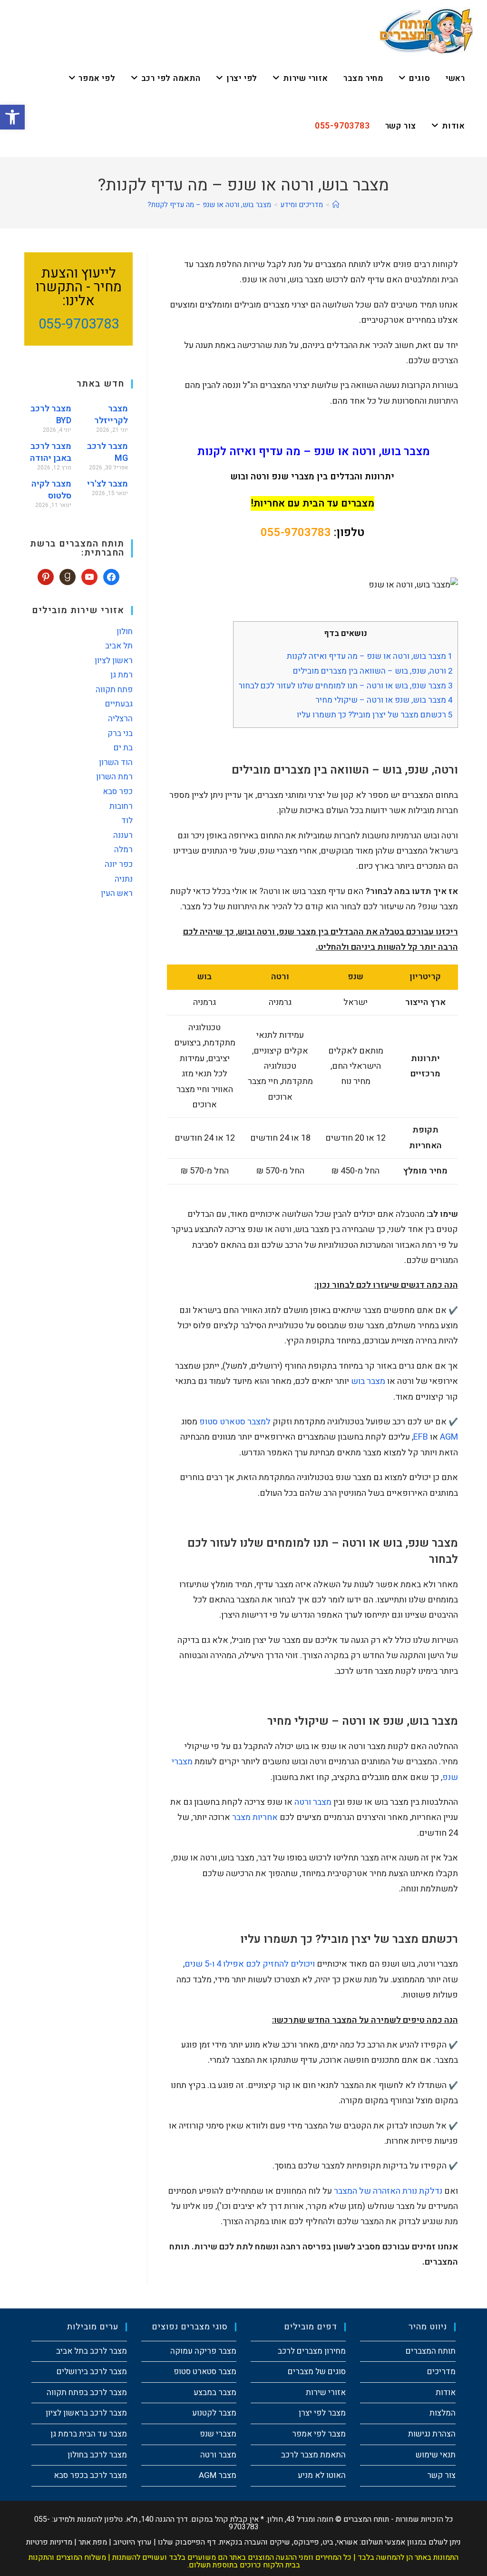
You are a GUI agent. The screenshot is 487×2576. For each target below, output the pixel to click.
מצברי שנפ (218, 2434)
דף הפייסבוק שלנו (187, 2542)
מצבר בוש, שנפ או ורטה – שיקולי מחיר (384, 700)
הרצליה (120, 719)
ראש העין (117, 893)
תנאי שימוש (436, 2455)
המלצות (443, 2413)
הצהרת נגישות (432, 2434)
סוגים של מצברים (317, 2372)
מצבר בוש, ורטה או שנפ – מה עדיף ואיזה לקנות (369, 656)
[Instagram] (68, 576)
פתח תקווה (114, 690)
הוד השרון (116, 762)
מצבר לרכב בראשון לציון (86, 2413)
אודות (446, 2392)
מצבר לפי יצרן (322, 2413)
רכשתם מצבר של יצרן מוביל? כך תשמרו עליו (375, 715)
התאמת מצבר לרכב (313, 2455)
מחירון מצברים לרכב (312, 2351)
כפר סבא (118, 791)
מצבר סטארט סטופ (205, 2372)
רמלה (123, 850)
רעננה (123, 835)
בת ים (123, 748)
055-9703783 (296, 532)
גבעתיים (119, 704)
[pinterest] (46, 576)
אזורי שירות (326, 2392)
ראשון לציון (114, 661)
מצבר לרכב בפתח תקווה (87, 2392)
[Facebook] (111, 576)
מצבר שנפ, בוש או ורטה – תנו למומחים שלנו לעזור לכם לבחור (346, 686)
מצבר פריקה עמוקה (203, 2351)
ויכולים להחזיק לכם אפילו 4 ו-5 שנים (250, 1964)
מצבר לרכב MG (107, 452)
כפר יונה (119, 864)
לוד (127, 821)
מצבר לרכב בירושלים (92, 2372)
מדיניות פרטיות (49, 2542)
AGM (449, 1437)
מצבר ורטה (313, 1802)
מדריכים (441, 2372)
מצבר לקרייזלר (111, 415)
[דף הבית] (336, 205)
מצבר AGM (218, 2475)
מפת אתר (93, 2542)
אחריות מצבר (255, 1817)
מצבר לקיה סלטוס (51, 490)
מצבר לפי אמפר (319, 2434)
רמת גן (122, 675)
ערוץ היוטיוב (132, 2542)
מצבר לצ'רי (107, 484)
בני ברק (120, 733)
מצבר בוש (368, 1381)
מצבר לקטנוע (214, 2413)
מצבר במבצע (215, 2392)
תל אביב (119, 646)
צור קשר (441, 2475)
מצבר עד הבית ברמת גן (89, 2434)
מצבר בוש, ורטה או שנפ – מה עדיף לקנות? (209, 205)
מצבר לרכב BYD (51, 415)
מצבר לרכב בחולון (97, 2455)
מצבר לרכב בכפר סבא (90, 2475)
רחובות (121, 806)
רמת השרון (114, 777)
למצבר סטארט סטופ (235, 1422)
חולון (125, 632)
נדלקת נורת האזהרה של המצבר (388, 2191)
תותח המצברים (431, 2351)
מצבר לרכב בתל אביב (92, 2351)
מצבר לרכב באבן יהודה (51, 452)
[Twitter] (89, 576)
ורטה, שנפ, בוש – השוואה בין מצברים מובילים (373, 671)
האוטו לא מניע (322, 2475)
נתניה (124, 879)
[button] (12, 117)
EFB (421, 1437)
